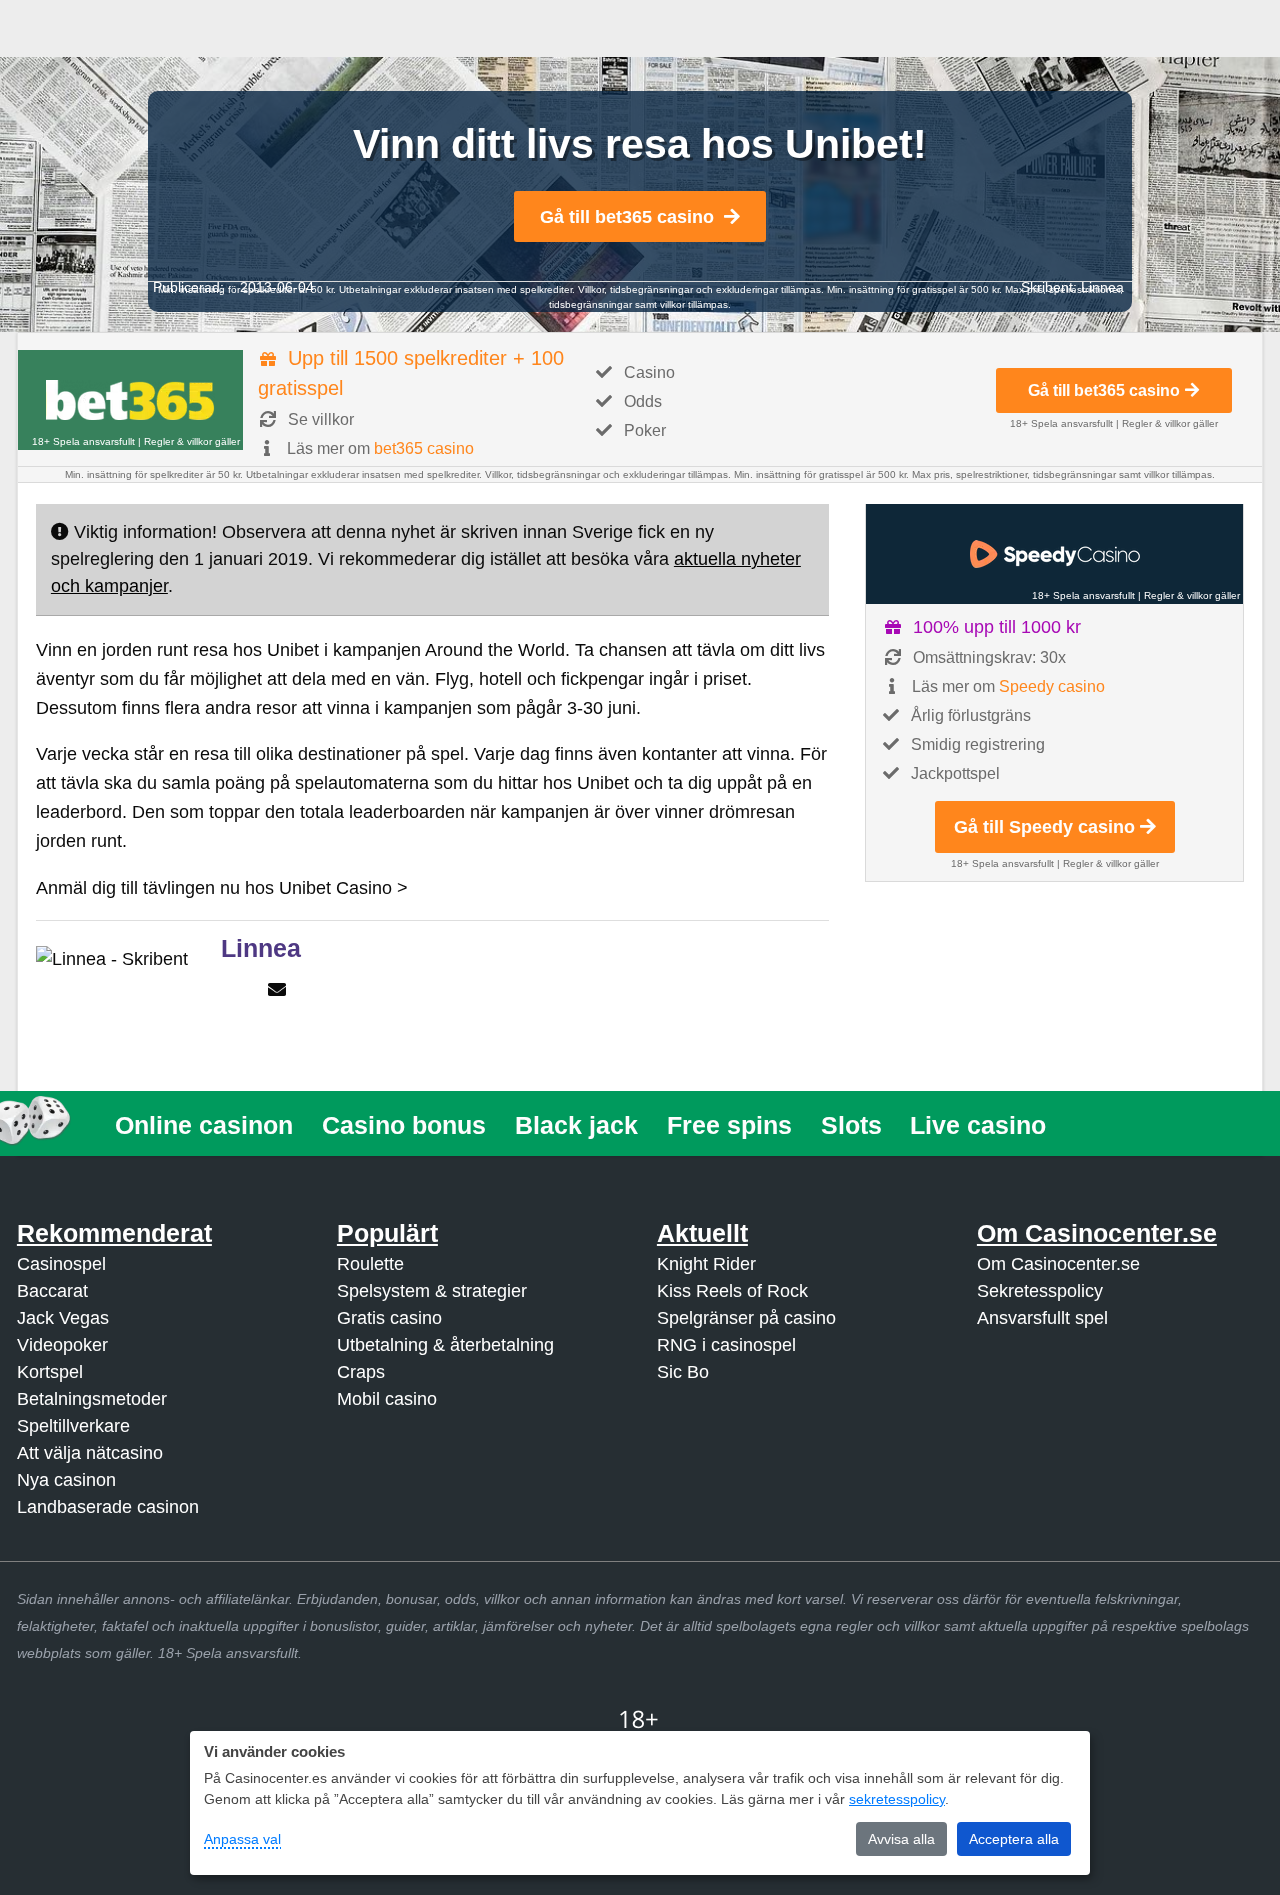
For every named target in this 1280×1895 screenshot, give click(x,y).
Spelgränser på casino (746, 1318)
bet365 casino (424, 448)
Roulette (370, 1264)
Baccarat (52, 1291)
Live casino (978, 1125)
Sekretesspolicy (1040, 1291)
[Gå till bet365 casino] (130, 400)
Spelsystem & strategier (432, 1291)
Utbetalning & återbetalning (445, 1345)
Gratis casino (389, 1318)
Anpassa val (242, 1839)
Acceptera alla (1014, 1839)
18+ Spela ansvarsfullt (83, 441)
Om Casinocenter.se (1058, 1264)
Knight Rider (706, 1264)
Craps (361, 1372)
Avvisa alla (901, 1839)
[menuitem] (204, 1125)
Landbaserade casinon (108, 1507)
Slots (851, 1125)
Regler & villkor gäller (192, 441)
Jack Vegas (63, 1318)
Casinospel (61, 1264)
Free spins (729, 1125)
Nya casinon (66, 1480)
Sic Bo (683, 1372)
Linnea (1102, 287)
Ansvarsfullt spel (1042, 1318)
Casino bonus (404, 1125)
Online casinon (204, 1125)
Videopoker (62, 1345)
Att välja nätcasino (90, 1453)
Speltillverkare (73, 1426)
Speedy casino (1052, 686)
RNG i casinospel (726, 1345)
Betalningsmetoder (92, 1399)
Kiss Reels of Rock (732, 1291)
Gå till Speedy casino (1044, 827)
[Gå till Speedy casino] (1054, 554)
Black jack (576, 1125)
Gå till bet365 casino (627, 217)
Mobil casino (387, 1399)
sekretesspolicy (897, 1799)
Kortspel (50, 1372)
